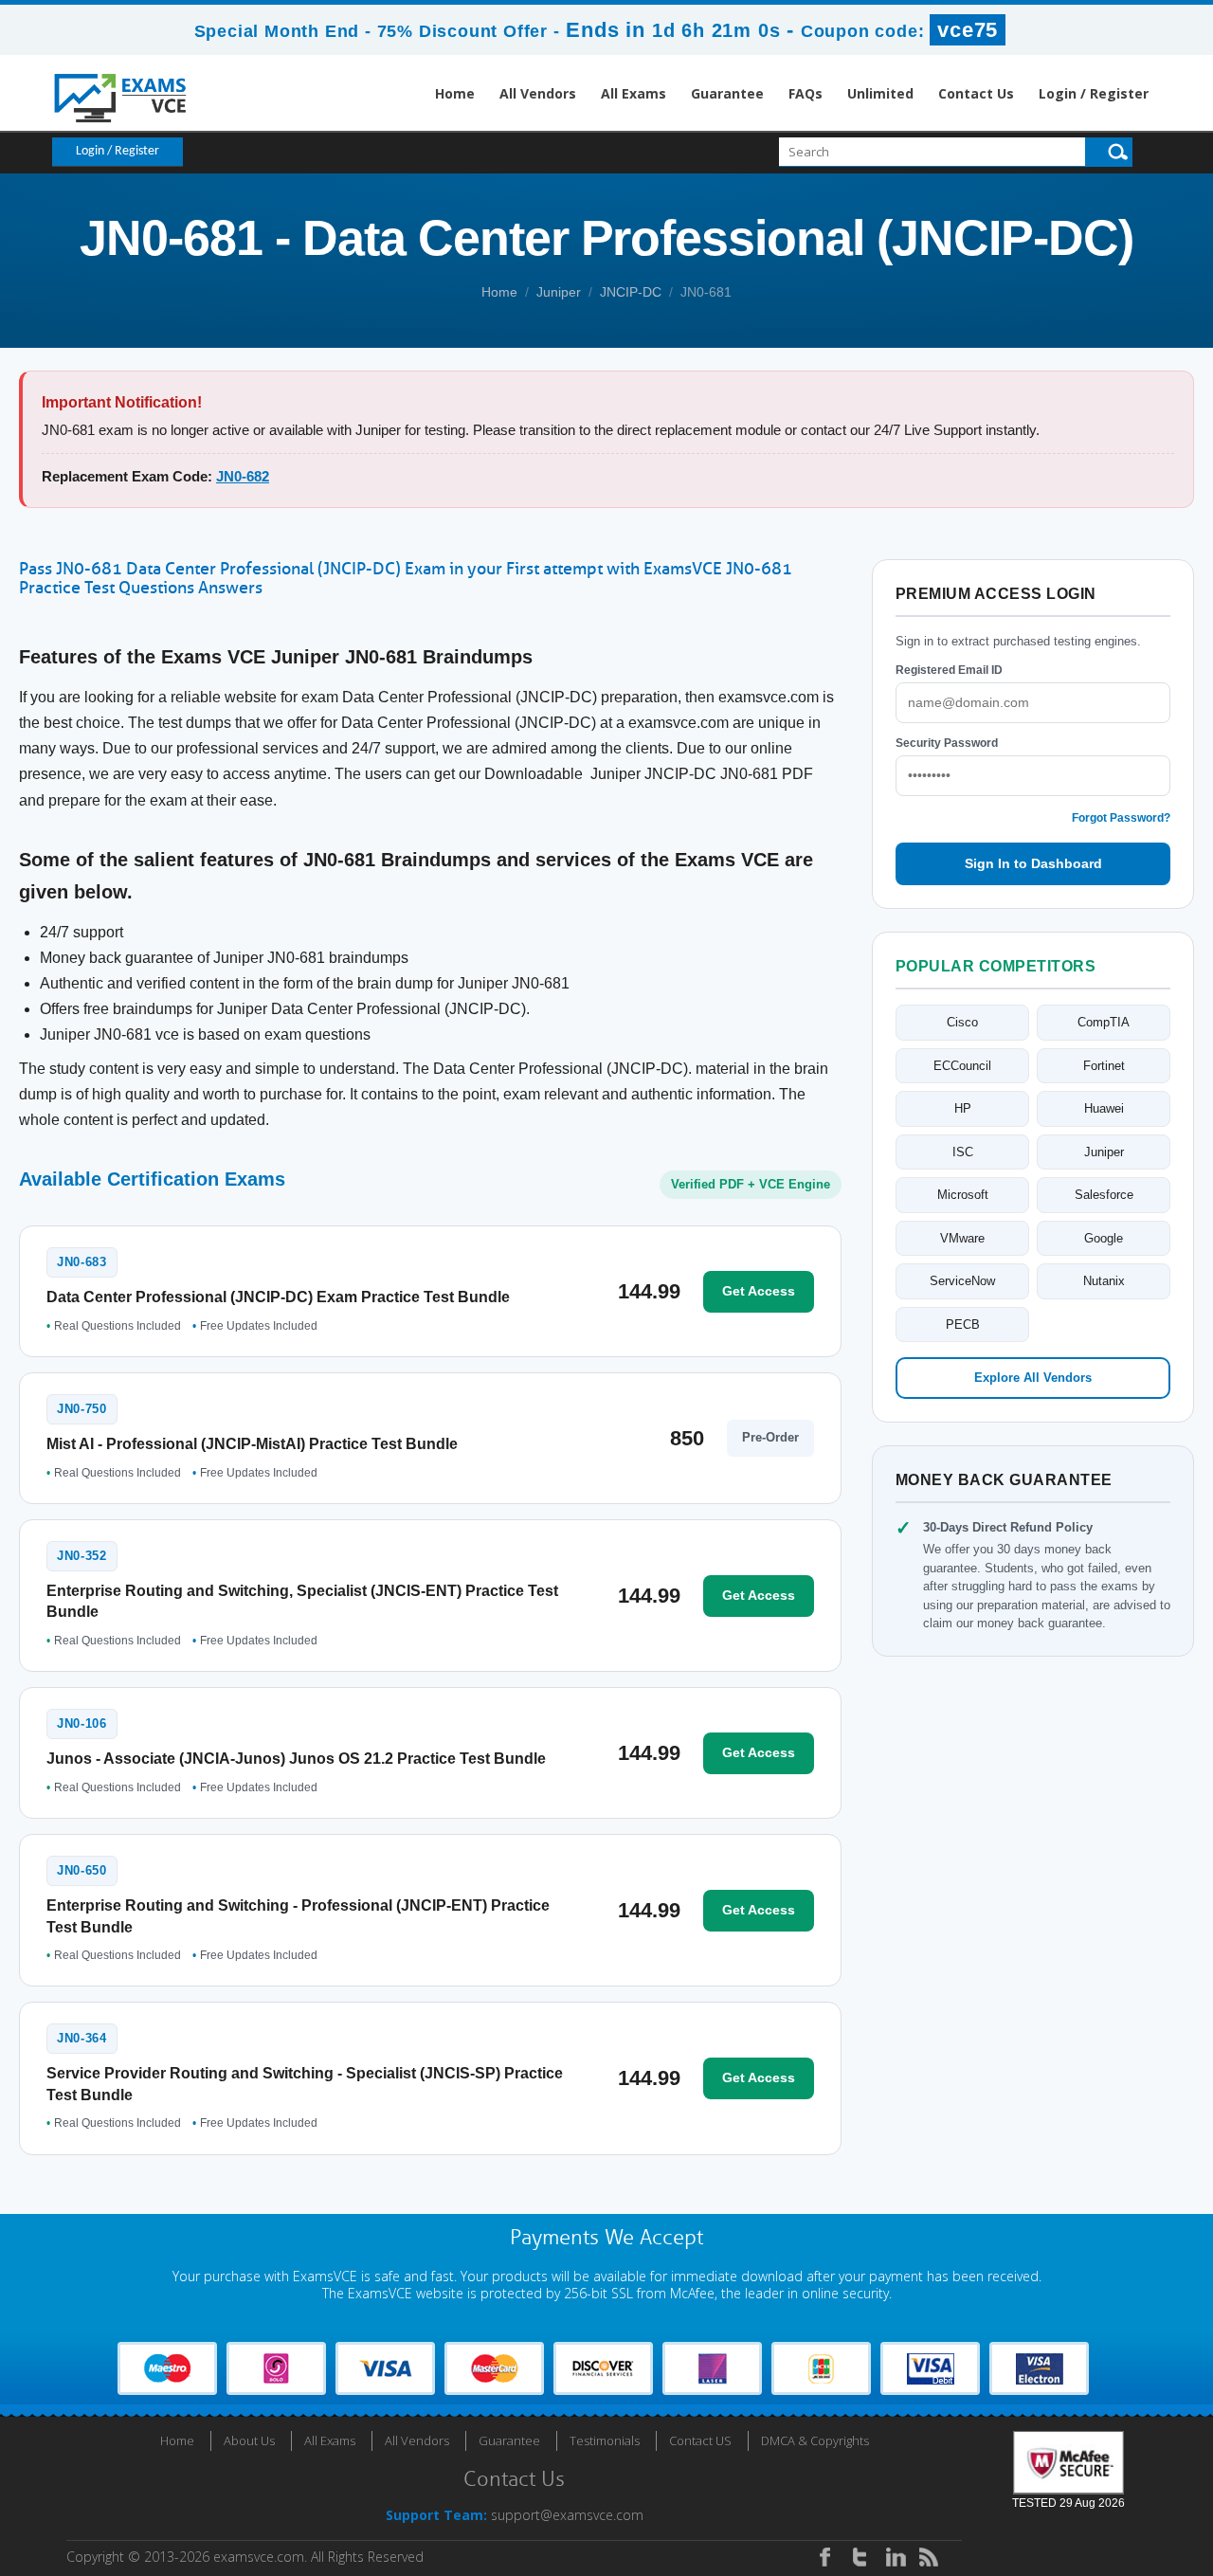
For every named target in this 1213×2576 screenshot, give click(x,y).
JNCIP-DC (631, 292)
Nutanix (1104, 1281)
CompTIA (1104, 1022)
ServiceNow (962, 1281)
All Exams (634, 93)
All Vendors (538, 93)
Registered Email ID (949, 670)
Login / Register (1094, 93)
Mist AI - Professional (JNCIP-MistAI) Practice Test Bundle (252, 1444)
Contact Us (976, 93)
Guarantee (727, 93)
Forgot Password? (1121, 818)
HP (963, 1108)
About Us (249, 2440)
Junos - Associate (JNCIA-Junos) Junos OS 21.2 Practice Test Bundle (296, 1759)
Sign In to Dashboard (1033, 863)
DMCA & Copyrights (815, 2440)
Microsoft (963, 1195)
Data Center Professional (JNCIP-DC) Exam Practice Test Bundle (278, 1297)
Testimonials (605, 2440)
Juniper (559, 292)
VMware (962, 1238)
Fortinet (1104, 1066)
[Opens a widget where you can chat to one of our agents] (1083, 2467)
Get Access (759, 1291)
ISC (963, 1152)
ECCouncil (962, 1066)
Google (1104, 1238)
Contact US (700, 2440)
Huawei (1104, 1108)
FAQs (806, 93)
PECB (963, 1324)
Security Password (947, 743)
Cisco (962, 1022)
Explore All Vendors (1033, 1378)
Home (455, 93)
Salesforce (1104, 1195)
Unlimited (880, 93)
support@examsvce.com (567, 2515)
